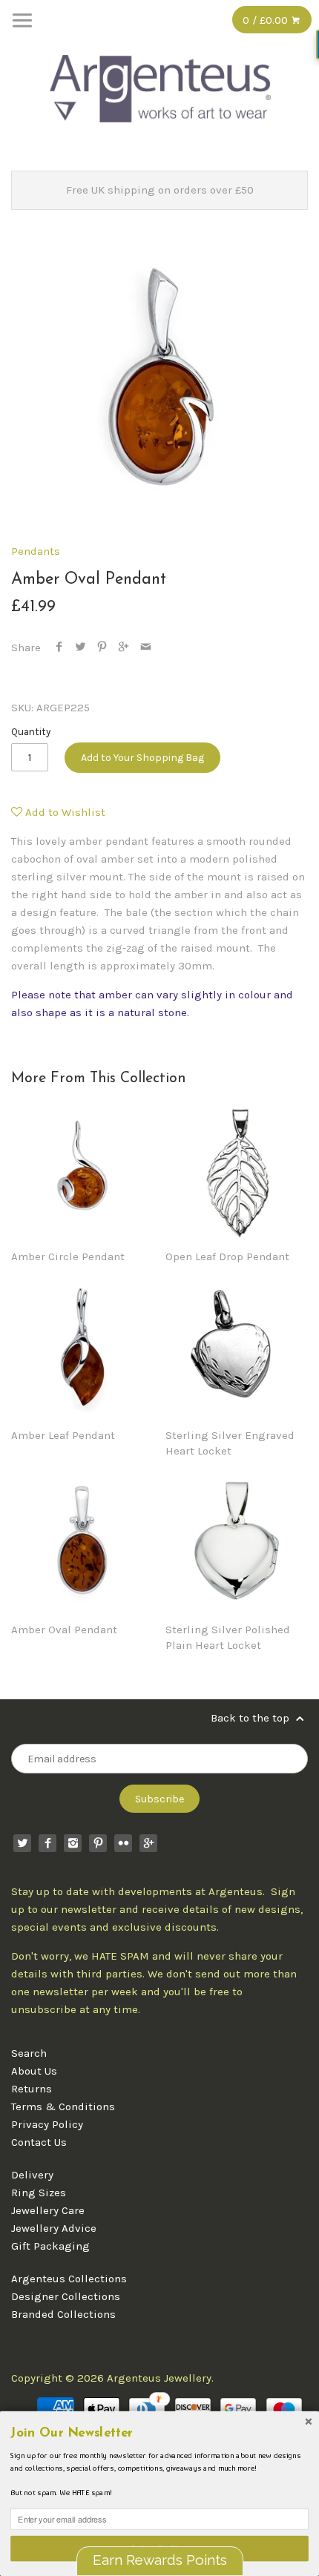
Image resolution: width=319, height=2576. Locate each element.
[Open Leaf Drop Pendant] (237, 1169)
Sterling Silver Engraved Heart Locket (230, 1443)
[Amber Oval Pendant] (82, 1542)
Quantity (31, 732)
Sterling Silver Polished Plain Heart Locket (228, 1637)
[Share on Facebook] (59, 648)
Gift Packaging (50, 2246)
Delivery (32, 2175)
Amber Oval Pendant (64, 1630)
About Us (34, 2071)
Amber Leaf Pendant (63, 1435)
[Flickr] (123, 1843)
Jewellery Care (48, 2210)
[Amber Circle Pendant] (82, 1169)
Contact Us (39, 2142)
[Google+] (148, 1843)
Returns (32, 2089)
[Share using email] (146, 648)
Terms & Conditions (63, 2106)
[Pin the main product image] (102, 648)
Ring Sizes (39, 2193)
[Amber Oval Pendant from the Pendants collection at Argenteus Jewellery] (159, 381)
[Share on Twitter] (80, 648)
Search (29, 2053)
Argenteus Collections (69, 2279)
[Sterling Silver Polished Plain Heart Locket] (237, 1542)
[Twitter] (22, 1843)
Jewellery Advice (54, 2228)
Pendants (36, 551)
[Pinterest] (98, 1843)
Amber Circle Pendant (68, 1256)
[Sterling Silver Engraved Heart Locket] (237, 1348)
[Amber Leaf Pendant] (82, 1348)
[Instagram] (73, 1843)
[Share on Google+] (124, 648)
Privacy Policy (47, 2124)
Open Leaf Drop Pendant (227, 1256)
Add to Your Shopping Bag (142, 758)
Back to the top (251, 1718)
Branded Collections (63, 2314)
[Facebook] (47, 1843)
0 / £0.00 (267, 20)
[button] (159, 2433)
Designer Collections (66, 2296)
